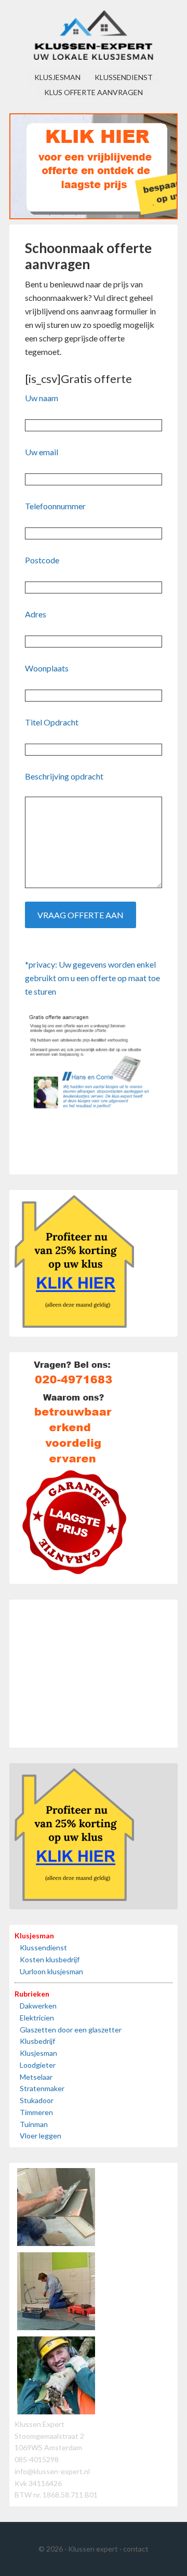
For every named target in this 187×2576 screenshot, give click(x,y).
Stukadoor (37, 2100)
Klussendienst (43, 1947)
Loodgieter (38, 2065)
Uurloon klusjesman (51, 1971)
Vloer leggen (41, 2136)
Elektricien (37, 2018)
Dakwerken (38, 2006)
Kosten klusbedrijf (50, 1959)
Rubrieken (32, 1994)
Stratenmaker (42, 2088)
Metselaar (36, 2077)
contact (136, 2549)
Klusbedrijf (37, 2041)
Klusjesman (34, 1936)
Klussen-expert (94, 36)
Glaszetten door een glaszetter (71, 2030)
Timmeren (36, 2112)
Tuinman (34, 2124)
